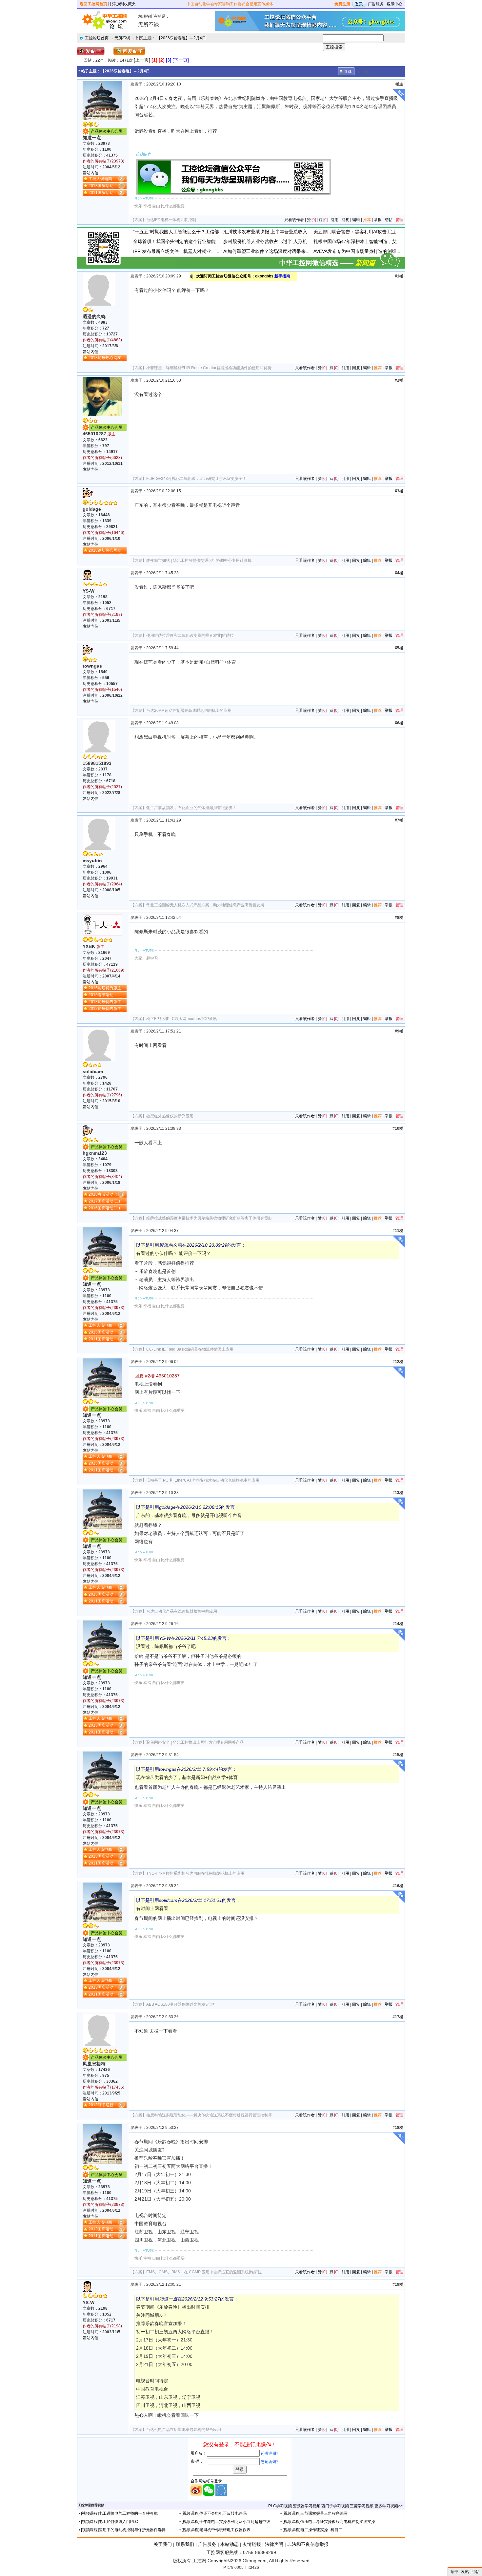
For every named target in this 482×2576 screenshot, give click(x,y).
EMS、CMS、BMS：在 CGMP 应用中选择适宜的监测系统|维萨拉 (204, 2272)
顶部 (454, 2572)
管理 (399, 220)
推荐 (367, 220)
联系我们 (185, 2544)
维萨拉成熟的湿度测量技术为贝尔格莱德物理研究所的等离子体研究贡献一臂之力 (217, 1218)
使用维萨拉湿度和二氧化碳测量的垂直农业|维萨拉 (190, 635)
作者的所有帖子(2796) (102, 1095)
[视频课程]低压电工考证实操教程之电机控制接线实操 (329, 2522)
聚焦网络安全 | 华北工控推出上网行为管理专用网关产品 (195, 1742)
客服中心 (394, 4)
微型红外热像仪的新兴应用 (170, 1116)
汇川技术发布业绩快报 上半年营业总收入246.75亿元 (277, 232)
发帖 (465, 2572)
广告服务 (376, 4)
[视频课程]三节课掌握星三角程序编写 (315, 2513)
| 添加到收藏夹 (123, 4)
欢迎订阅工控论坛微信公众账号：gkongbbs (243, 276)
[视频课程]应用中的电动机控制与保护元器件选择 (123, 2530)
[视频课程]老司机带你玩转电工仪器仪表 (216, 2530)
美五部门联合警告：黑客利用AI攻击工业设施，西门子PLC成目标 (380, 232)
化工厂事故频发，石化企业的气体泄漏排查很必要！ (191, 808)
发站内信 (90, 173)
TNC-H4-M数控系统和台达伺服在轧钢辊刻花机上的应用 (195, 1873)
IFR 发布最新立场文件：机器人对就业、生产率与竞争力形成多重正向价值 (209, 251)
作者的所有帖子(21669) (103, 970)
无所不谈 (122, 38)
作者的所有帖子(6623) (102, 458)
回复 (345, 220)
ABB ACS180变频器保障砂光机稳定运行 (182, 2004)
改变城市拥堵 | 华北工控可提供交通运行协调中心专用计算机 (199, 560)
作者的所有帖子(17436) (103, 2087)
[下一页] (181, 60)
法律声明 (274, 2544)
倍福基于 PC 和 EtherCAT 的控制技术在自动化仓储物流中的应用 (203, 1480)
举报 (378, 220)
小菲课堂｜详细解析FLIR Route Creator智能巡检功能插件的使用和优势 (209, 368)
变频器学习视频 (307, 2506)
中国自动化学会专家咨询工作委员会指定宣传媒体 (230, 4)
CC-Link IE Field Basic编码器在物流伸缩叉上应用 (190, 1349)
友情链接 (252, 2544)
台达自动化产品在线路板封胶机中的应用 (182, 1611)
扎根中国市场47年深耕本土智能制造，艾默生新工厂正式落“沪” (377, 241)
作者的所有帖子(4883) (102, 340)
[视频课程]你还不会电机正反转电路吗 (214, 2513)
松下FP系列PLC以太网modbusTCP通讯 (181, 1019)
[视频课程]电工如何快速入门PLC (110, 2522)
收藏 (348, 71)
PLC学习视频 (280, 2506)
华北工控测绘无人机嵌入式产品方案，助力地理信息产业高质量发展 (205, 905)
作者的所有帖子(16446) (103, 533)
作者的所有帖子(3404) (102, 1177)
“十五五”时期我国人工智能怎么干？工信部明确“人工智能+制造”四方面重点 (209, 232)
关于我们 (163, 2544)
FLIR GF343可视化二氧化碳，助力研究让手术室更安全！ (196, 479)
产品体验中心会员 (107, 131)
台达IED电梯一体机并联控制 (171, 220)
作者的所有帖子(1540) (102, 690)
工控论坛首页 (97, 38)
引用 (334, 220)
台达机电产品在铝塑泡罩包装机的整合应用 (184, 2430)
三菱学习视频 (362, 2506)
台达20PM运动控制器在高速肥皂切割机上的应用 (189, 710)
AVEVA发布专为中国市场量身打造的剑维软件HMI (364, 251)
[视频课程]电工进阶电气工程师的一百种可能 (119, 2513)
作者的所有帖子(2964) (102, 884)
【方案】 (138, 220)
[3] (169, 60)
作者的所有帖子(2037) (102, 787)
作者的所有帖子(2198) (102, 615)
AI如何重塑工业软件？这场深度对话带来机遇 (269, 251)
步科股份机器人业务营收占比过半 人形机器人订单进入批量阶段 (288, 241)
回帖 (475, 2572)
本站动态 (230, 2544)
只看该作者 (294, 220)
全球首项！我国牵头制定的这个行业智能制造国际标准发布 (193, 241)
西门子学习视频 (335, 2506)
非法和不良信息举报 (308, 2544)
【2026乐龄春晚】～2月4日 (181, 38)
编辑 (356, 220)
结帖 (389, 220)
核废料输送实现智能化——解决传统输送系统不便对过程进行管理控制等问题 (213, 2115)
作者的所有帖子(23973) (103, 161)
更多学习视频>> (389, 2506)
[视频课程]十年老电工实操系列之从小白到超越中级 (226, 2522)
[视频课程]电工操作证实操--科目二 (312, 2530)
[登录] (359, 4)
